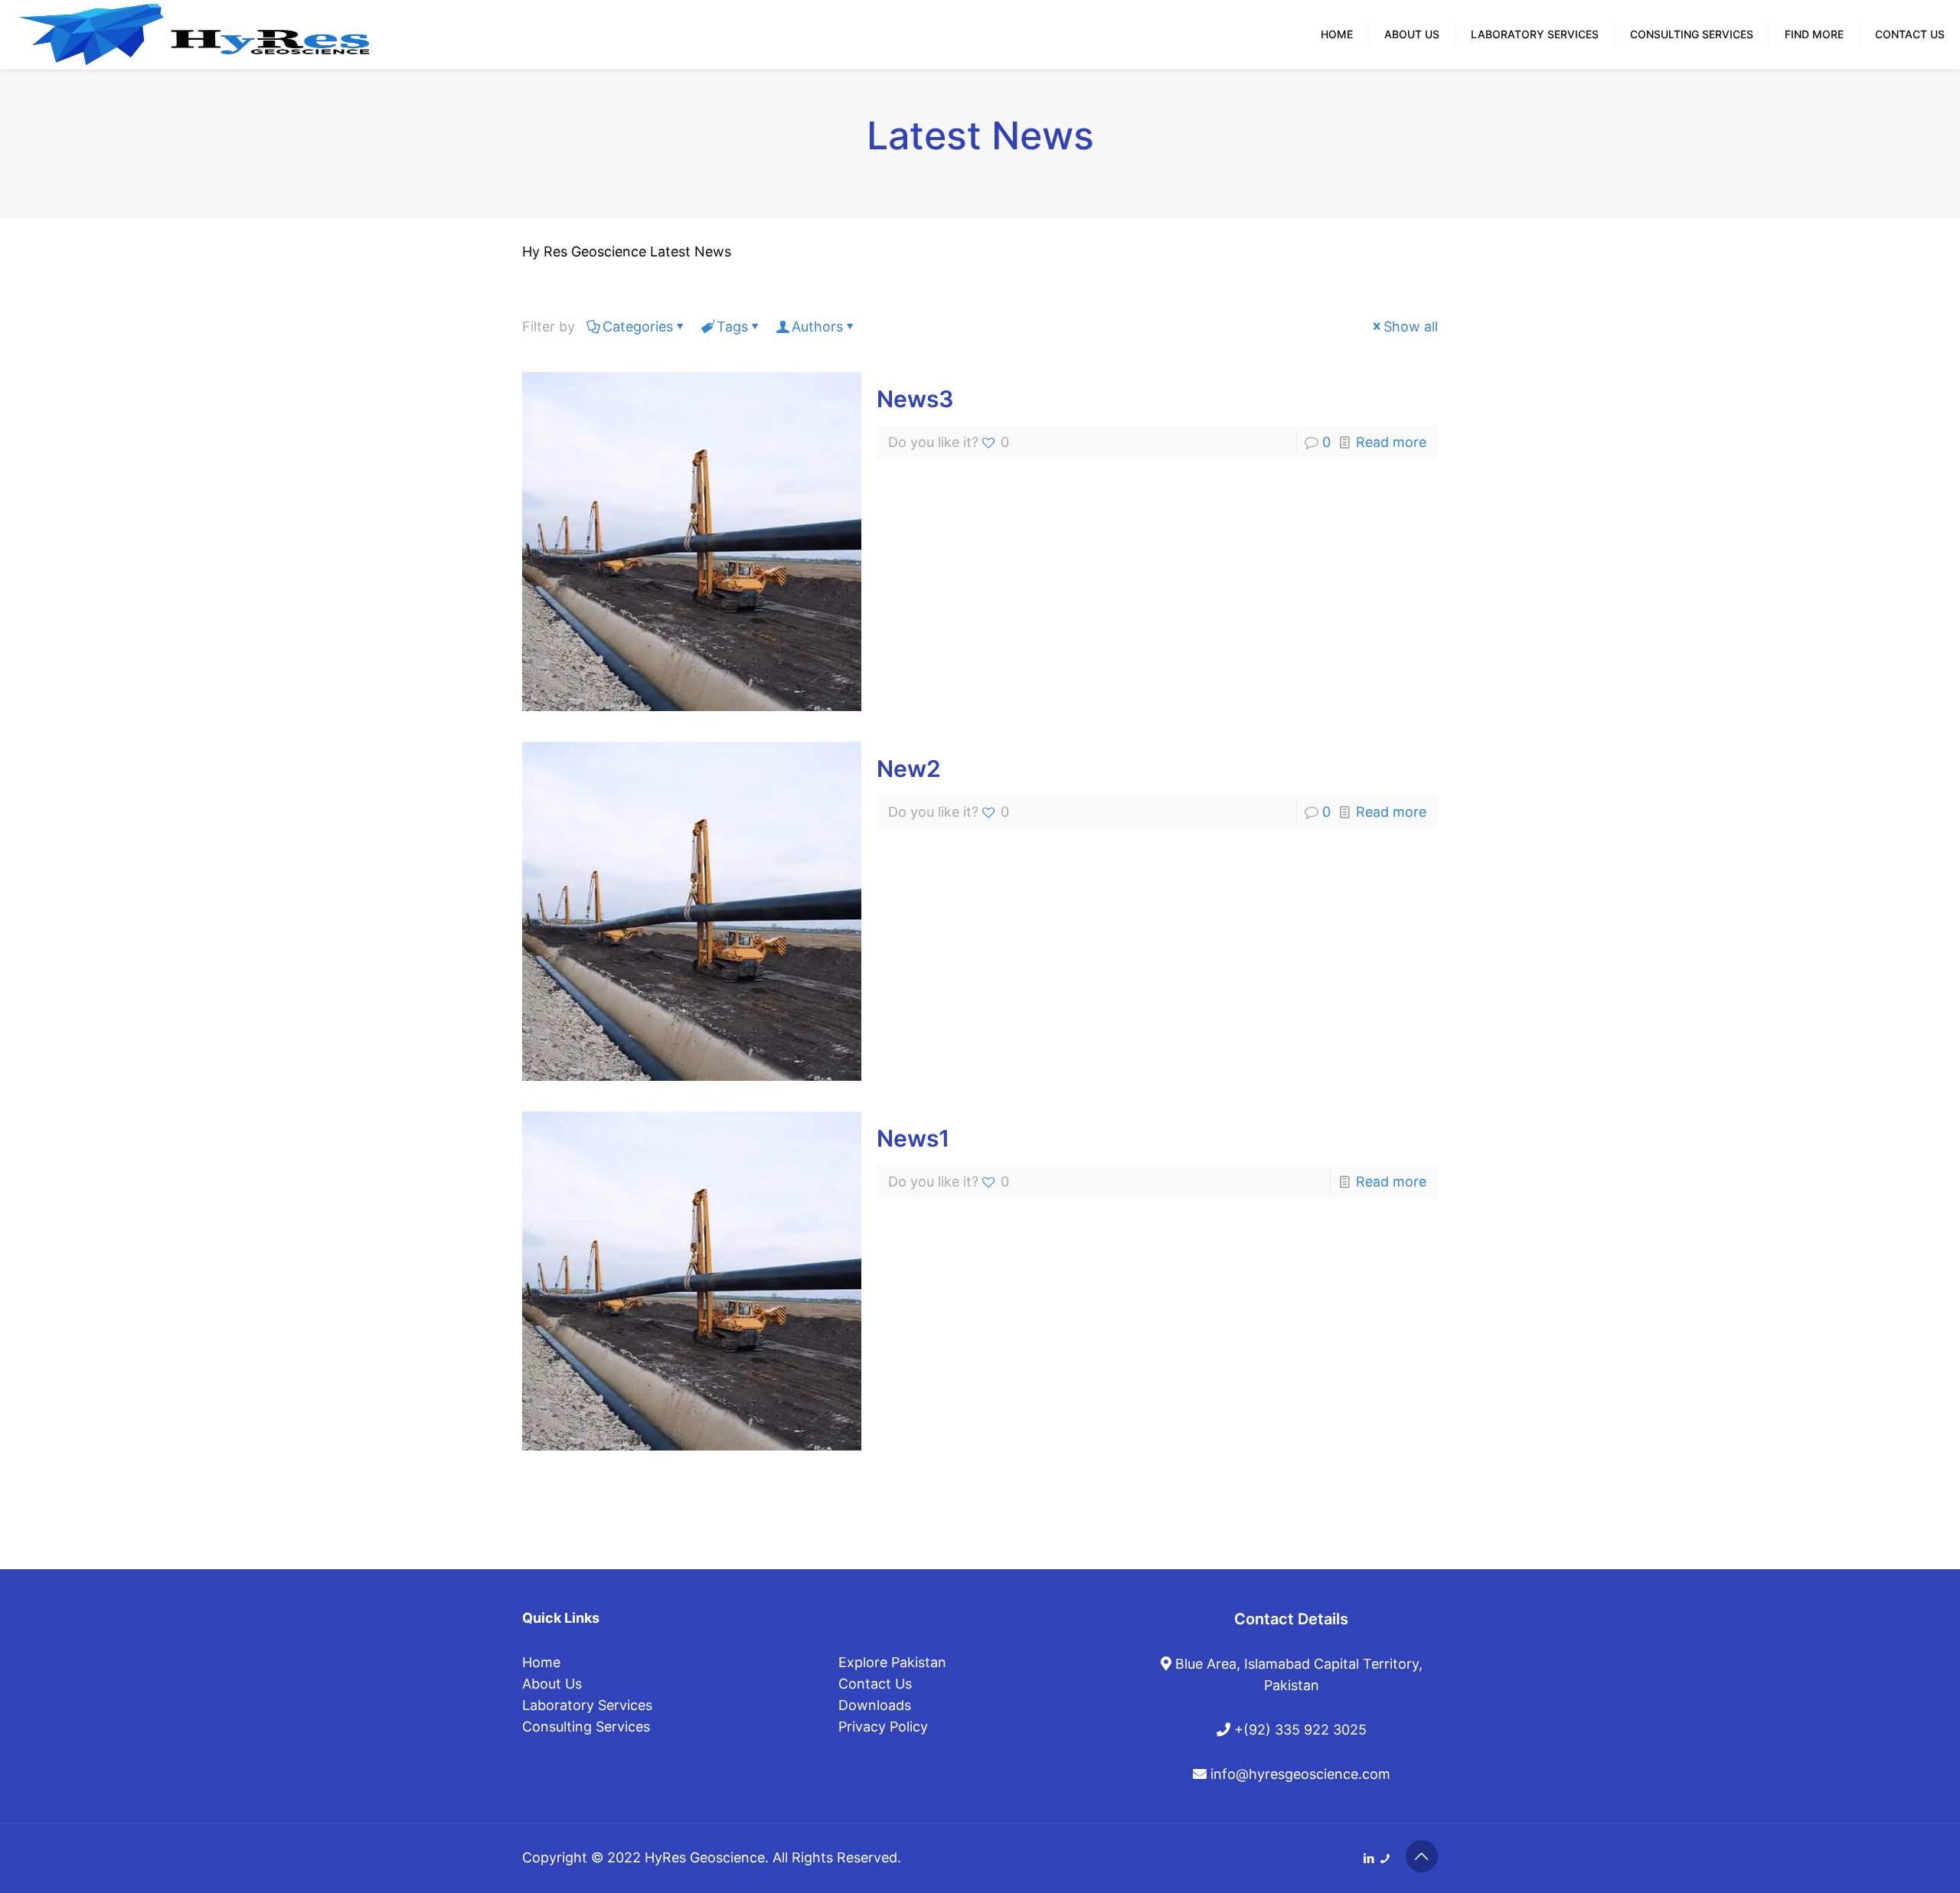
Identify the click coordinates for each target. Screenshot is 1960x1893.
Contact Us (875, 1684)
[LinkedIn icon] (1369, 1858)
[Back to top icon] (1422, 1856)
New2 (909, 769)
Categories (638, 326)
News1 (913, 1138)
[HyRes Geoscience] (194, 27)
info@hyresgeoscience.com (1298, 1774)
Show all (1411, 326)
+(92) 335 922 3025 (1298, 1730)
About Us (552, 1684)
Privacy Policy (883, 1727)
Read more (1391, 442)
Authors (817, 326)
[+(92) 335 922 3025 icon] (1385, 1858)
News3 (915, 399)
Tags (732, 326)
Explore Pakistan (892, 1662)
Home (541, 1662)
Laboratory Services (587, 1705)
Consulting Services (586, 1727)
